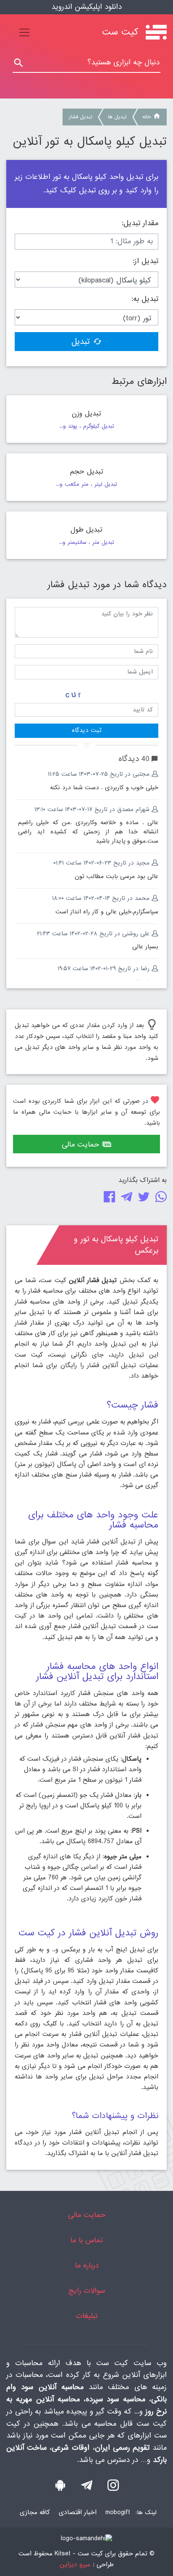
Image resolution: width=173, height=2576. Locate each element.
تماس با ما (86, 2240)
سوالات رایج (87, 2291)
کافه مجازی (35, 2512)
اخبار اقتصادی (78, 2512)
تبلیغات (86, 2316)
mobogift (118, 2512)
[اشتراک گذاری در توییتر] (142, 1199)
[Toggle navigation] (24, 32)
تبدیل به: (145, 299)
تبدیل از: (145, 261)
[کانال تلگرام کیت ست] (87, 2488)
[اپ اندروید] (60, 2488)
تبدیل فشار (80, 117)
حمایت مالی (80, 1145)
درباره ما (87, 2266)
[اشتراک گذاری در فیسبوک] (108, 1199)
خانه (147, 117)
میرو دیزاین (75, 2565)
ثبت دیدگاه (86, 730)
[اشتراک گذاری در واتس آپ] (159, 1199)
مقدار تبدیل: (140, 224)
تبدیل (81, 342)
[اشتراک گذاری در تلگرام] (125, 1199)
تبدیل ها (117, 117)
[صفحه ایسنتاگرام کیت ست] (113, 2488)
